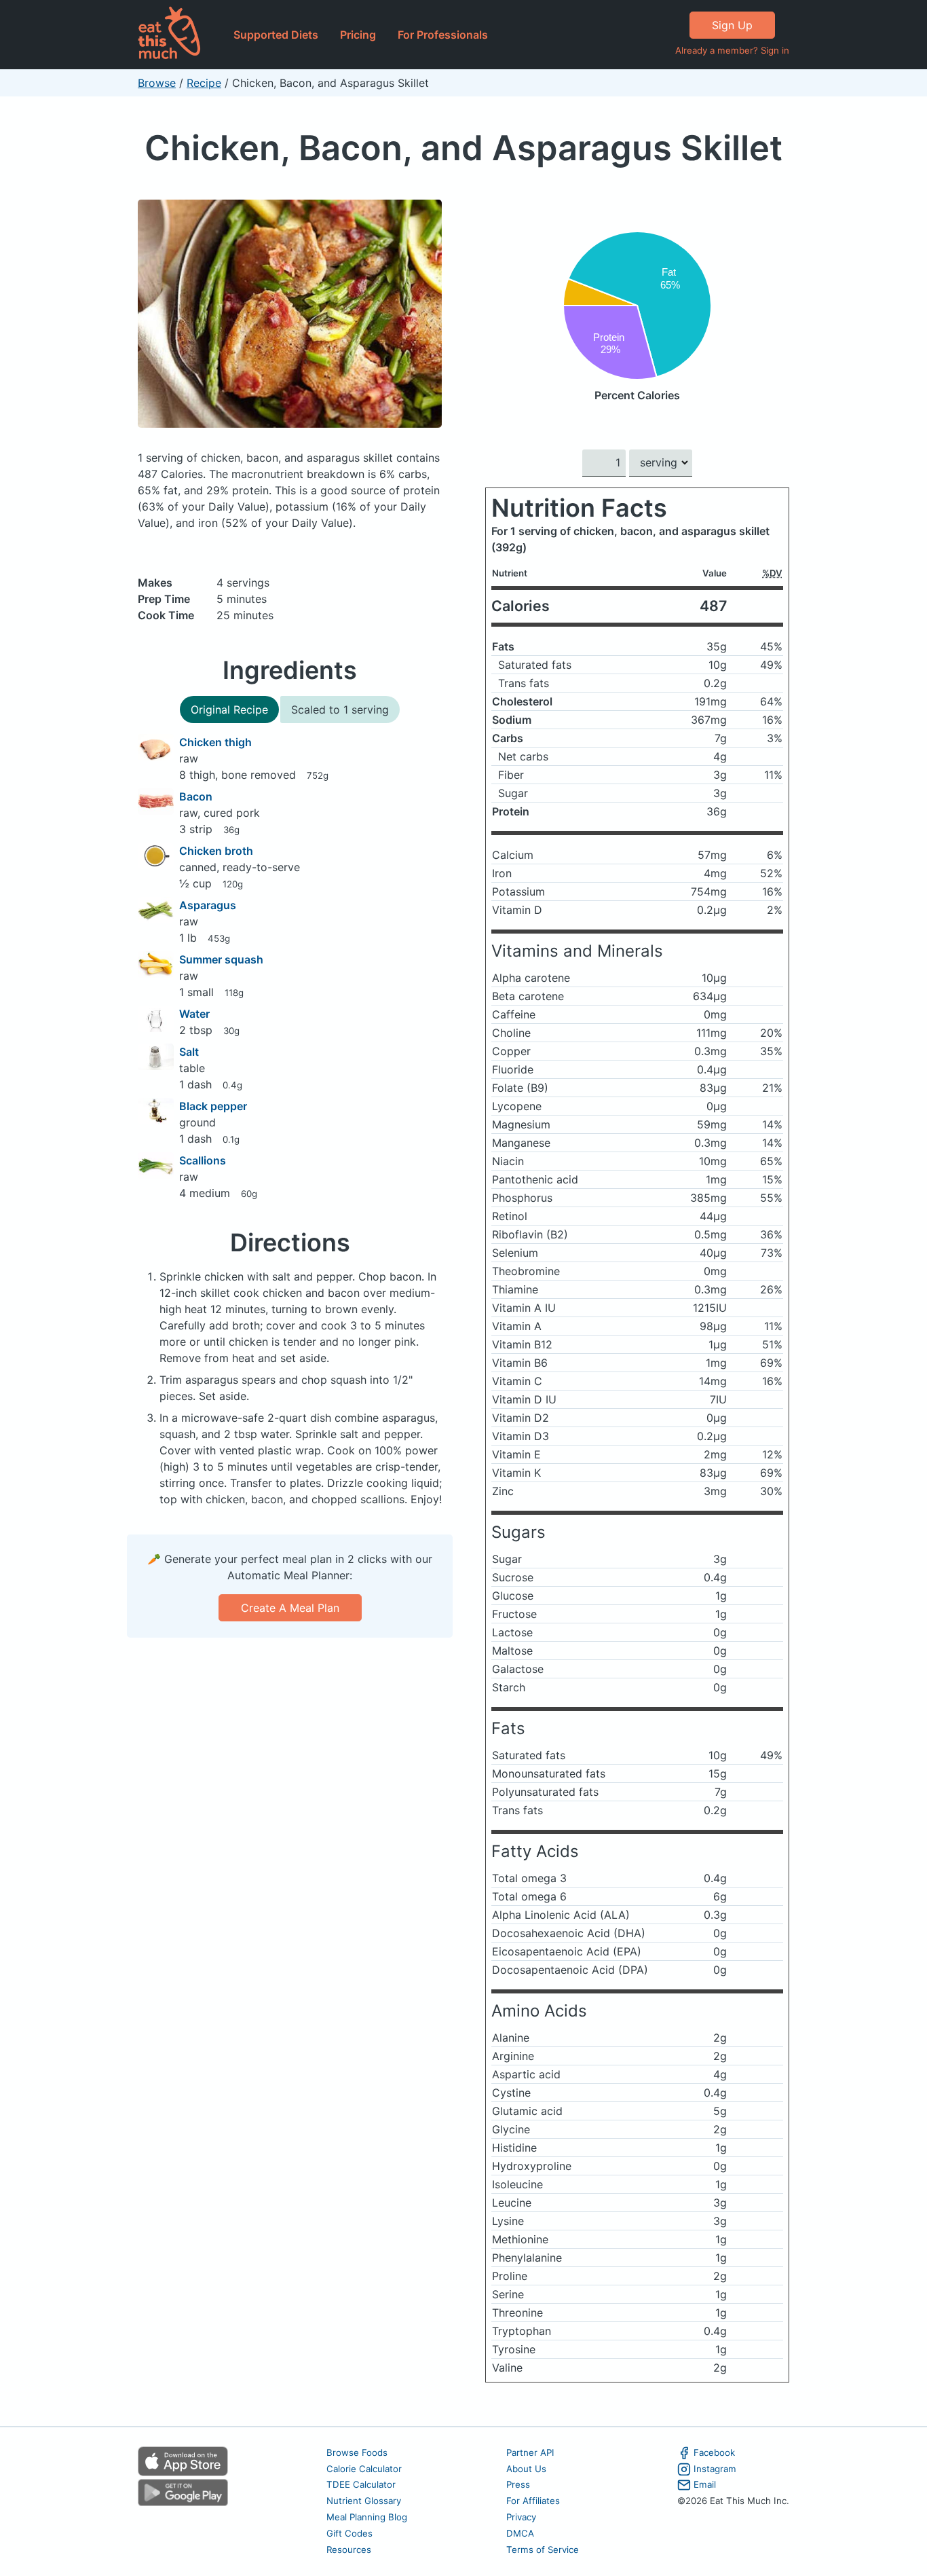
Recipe (204, 83)
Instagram (715, 2469)
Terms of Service (543, 2550)
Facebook (714, 2452)
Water (194, 1014)
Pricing (358, 35)
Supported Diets (276, 35)
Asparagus (208, 905)
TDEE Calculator (361, 2484)
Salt (189, 1052)
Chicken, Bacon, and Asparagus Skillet (463, 148)
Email (705, 2484)
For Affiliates (533, 2501)
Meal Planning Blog (367, 2517)
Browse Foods (357, 2452)
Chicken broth (216, 851)
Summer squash (221, 959)
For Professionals (443, 35)
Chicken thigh (215, 742)
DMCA (520, 2533)
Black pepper (213, 1106)
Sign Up (732, 25)
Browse (157, 83)
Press (518, 2484)
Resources (349, 2550)
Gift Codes (349, 2533)
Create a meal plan (290, 1608)
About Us (526, 2469)
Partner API (530, 2452)
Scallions (203, 1160)
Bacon (196, 796)
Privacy (521, 2517)
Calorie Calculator (364, 2469)
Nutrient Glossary (364, 2501)
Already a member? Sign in (732, 50)
